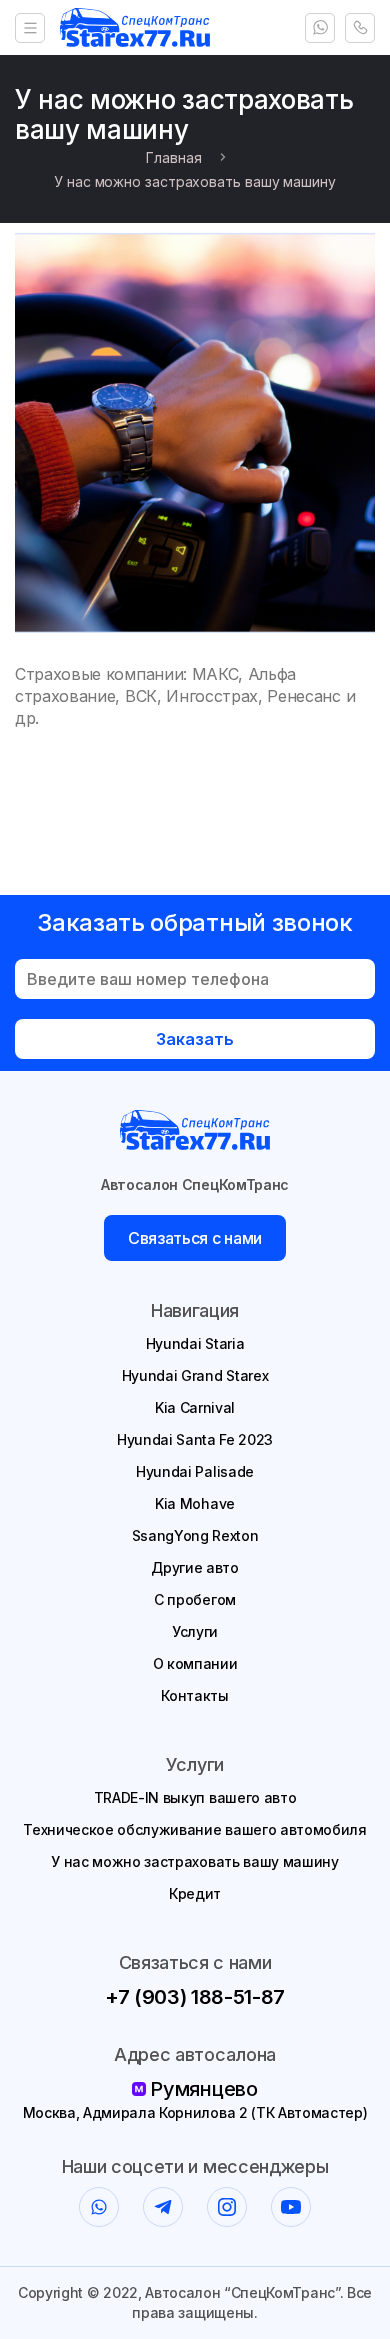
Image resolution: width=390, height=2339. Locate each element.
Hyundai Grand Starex (195, 1375)
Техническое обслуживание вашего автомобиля (195, 1829)
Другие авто (194, 1567)
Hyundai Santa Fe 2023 (195, 1439)
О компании (195, 1663)
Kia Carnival (195, 1407)
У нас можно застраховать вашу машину (194, 1861)
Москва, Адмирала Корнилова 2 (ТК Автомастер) (195, 2112)
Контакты (194, 1695)
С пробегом (195, 1599)
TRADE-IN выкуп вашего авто (195, 1797)
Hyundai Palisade (195, 1471)
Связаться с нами (195, 1238)
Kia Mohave (195, 1503)
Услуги (195, 1631)
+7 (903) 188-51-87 (195, 1997)
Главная (173, 157)
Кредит (195, 1893)
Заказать (195, 1039)
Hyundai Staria (195, 1343)
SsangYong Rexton (195, 1535)
